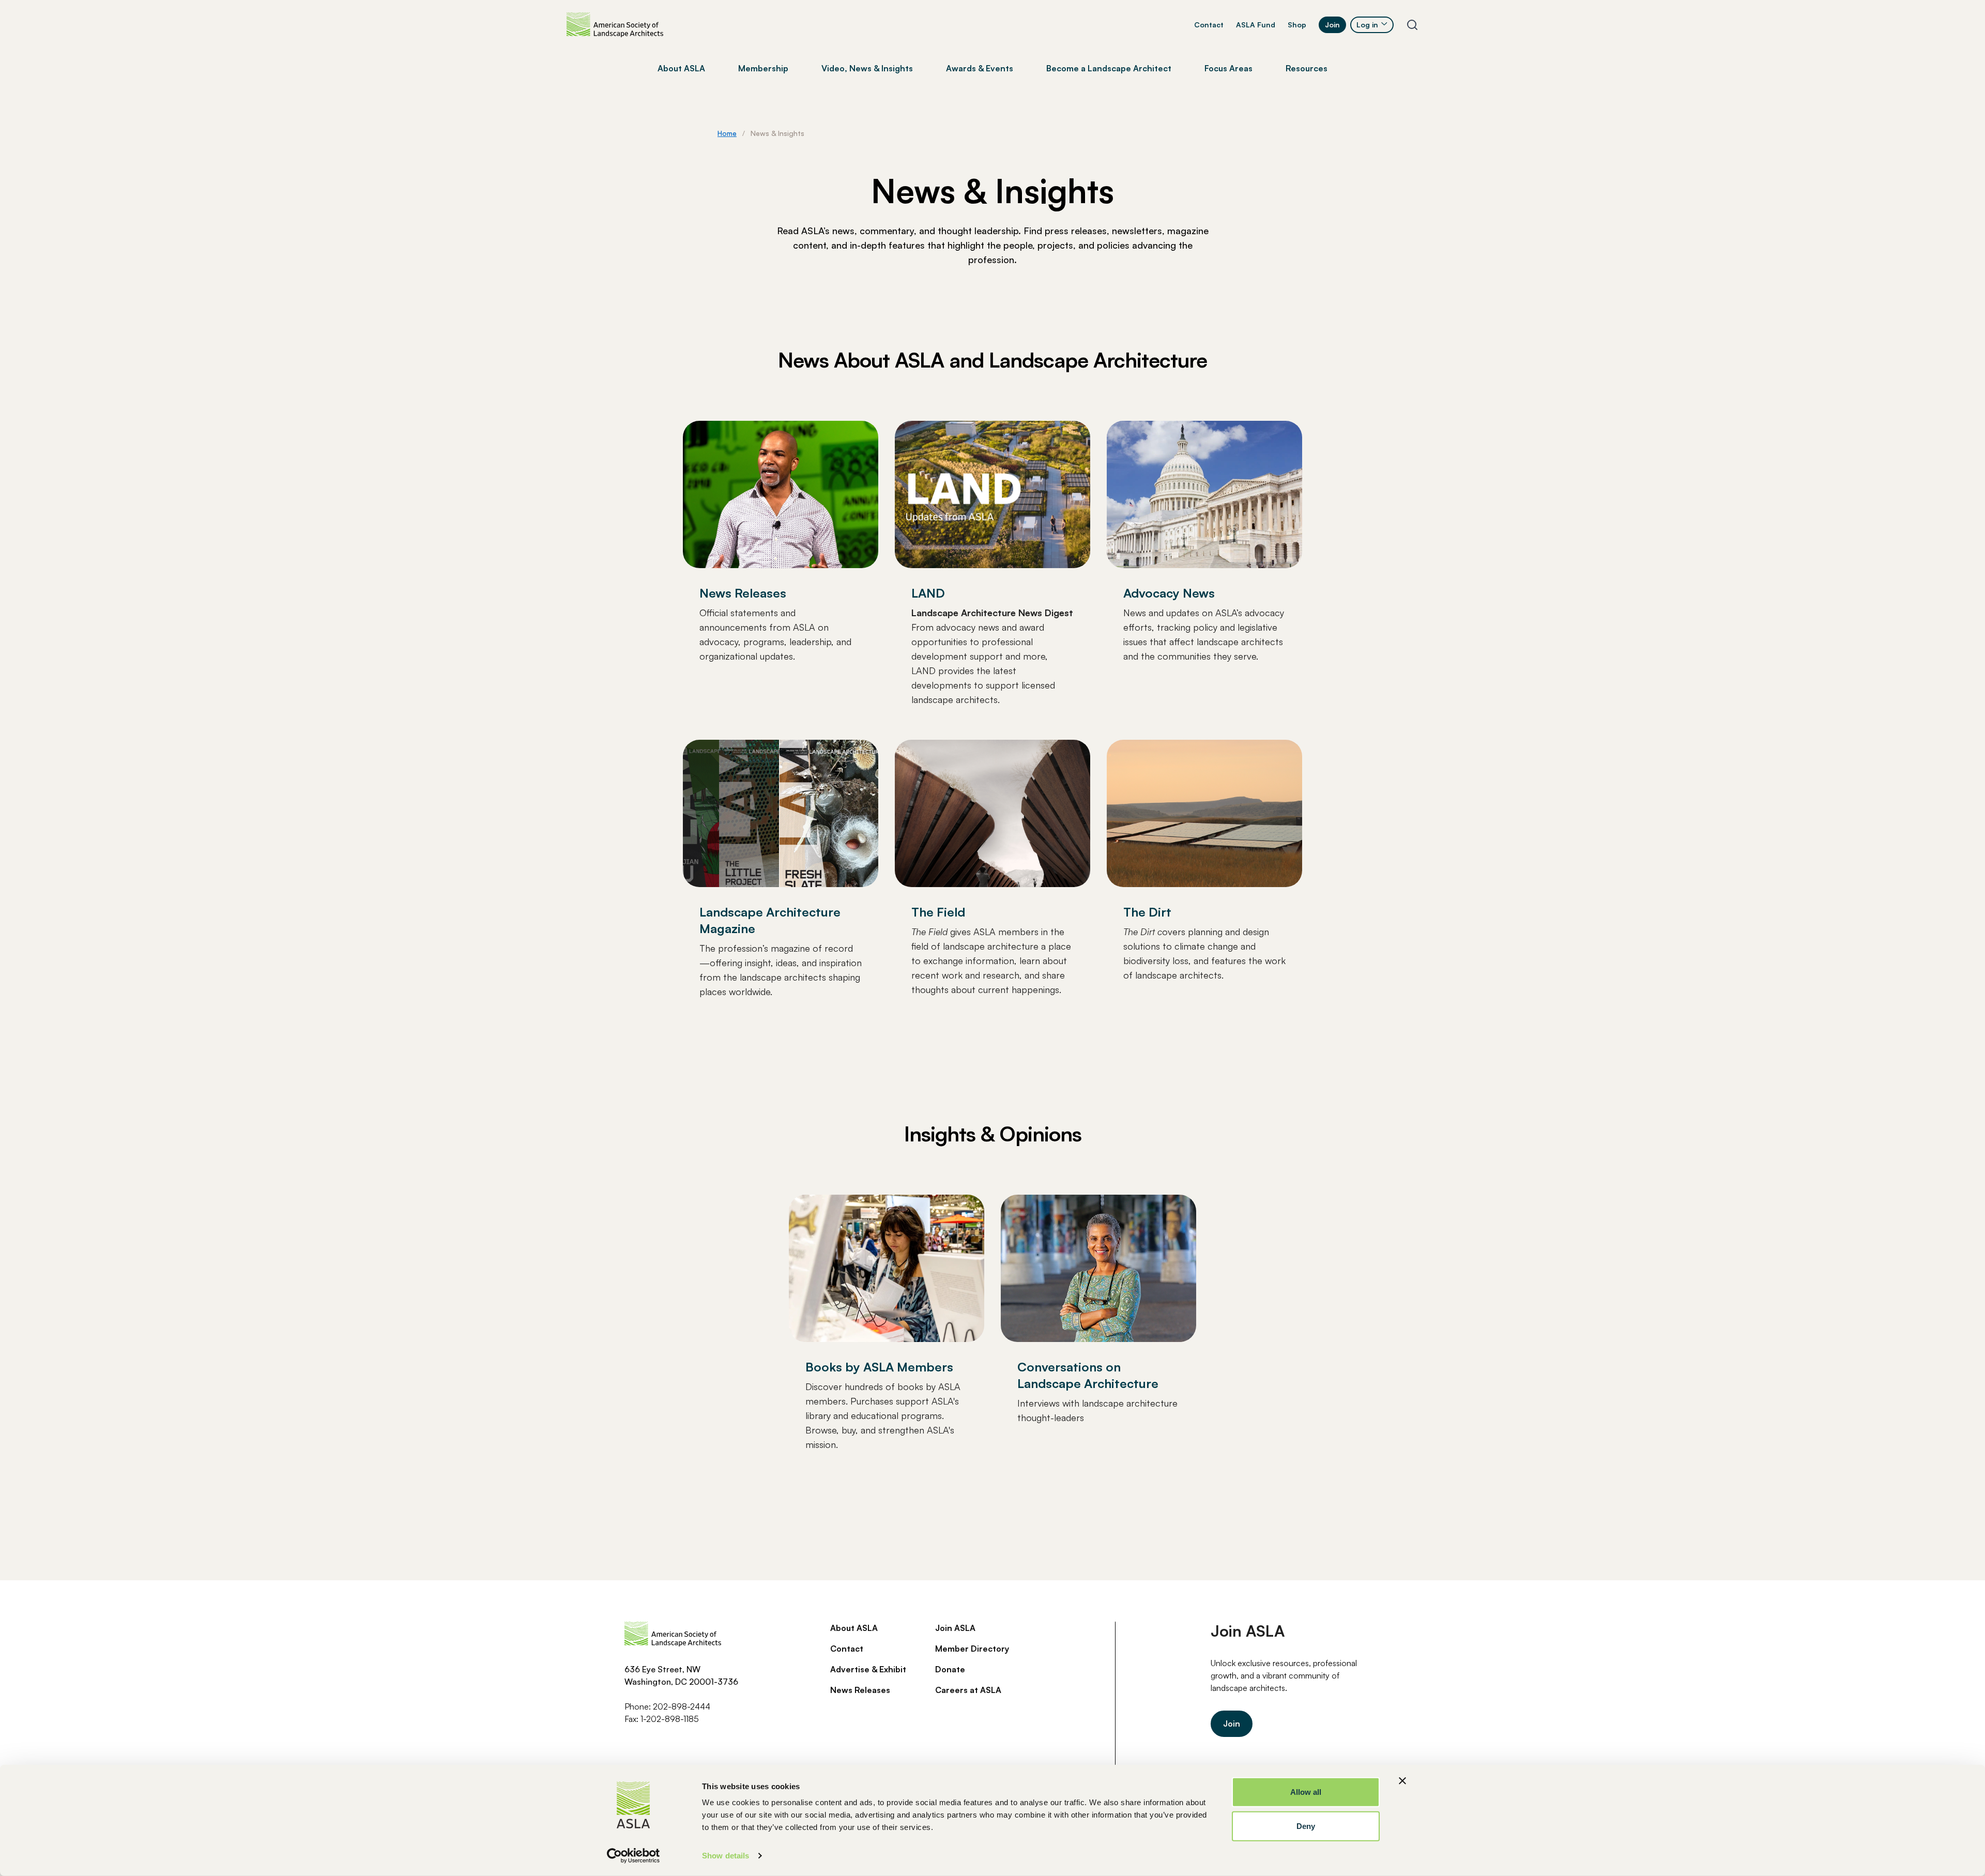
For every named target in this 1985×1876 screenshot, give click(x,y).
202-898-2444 (682, 1706)
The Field (938, 912)
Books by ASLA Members (879, 1367)
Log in (1367, 25)
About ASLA (854, 1628)
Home (727, 133)
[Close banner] (1402, 1781)
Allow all (1306, 1792)
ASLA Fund (1256, 25)
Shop (1297, 25)
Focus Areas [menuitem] (1228, 68)
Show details (726, 1856)
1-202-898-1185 (670, 1719)
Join (1332, 25)
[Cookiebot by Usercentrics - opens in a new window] (633, 1856)
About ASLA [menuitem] (681, 68)
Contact (1209, 25)
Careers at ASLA (968, 1690)
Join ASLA (955, 1628)
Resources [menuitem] (1307, 68)
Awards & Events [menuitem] (980, 68)
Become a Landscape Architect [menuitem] (1109, 68)
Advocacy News (1169, 593)
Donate (950, 1669)
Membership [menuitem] (763, 68)
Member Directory (972, 1649)
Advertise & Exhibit (868, 1669)
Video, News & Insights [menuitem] (867, 68)
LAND (928, 593)
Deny (1306, 1826)
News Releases (743, 593)
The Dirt (1147, 912)
